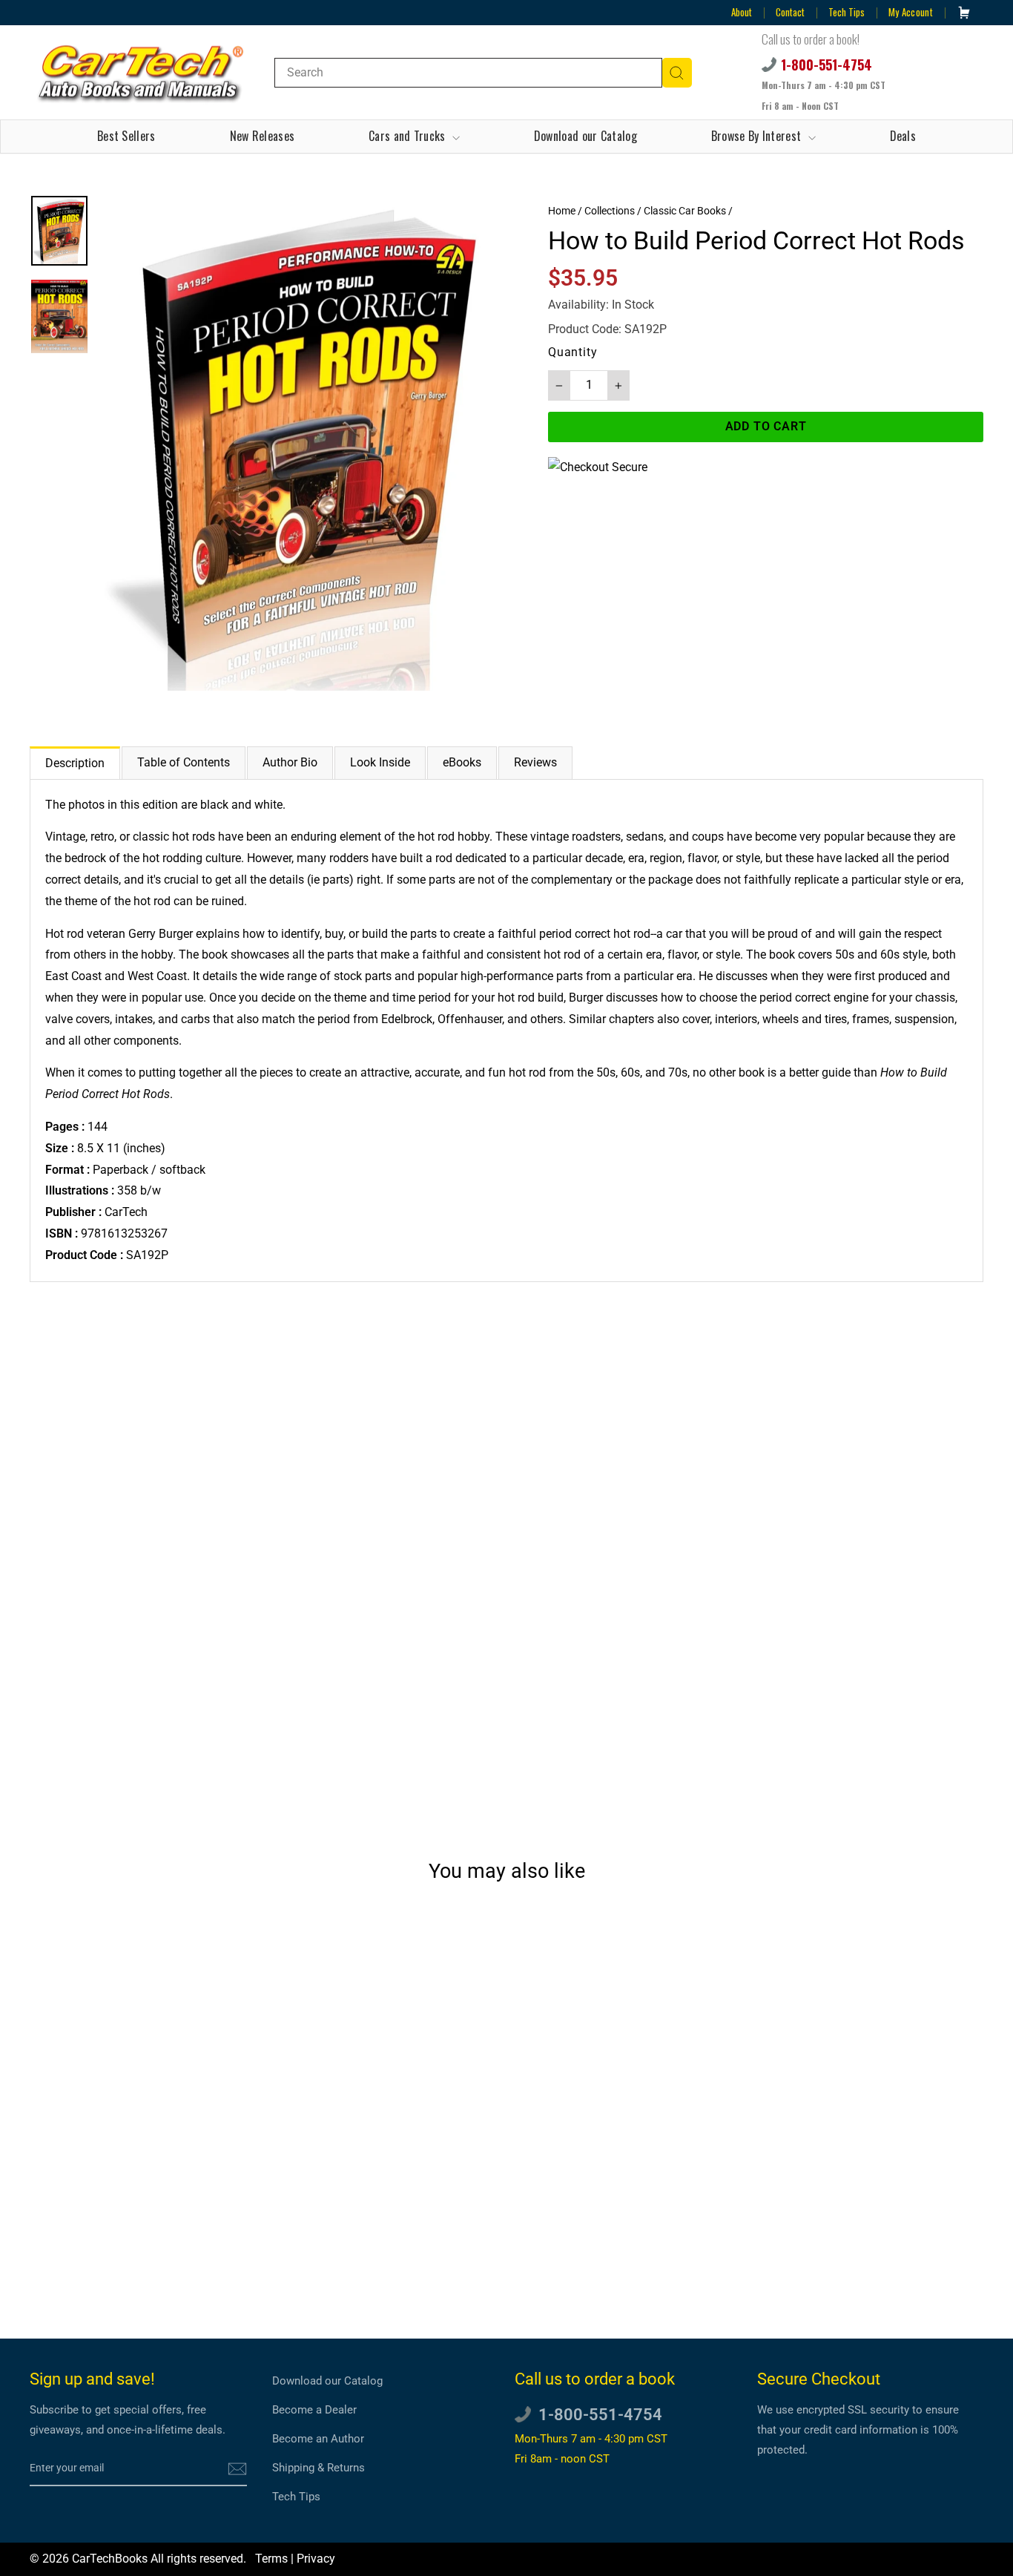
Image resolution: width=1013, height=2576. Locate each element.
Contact (790, 12)
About (742, 12)
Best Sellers (126, 136)
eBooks (462, 762)
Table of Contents (184, 762)
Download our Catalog (585, 136)
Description (75, 763)
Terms (271, 2559)
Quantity (573, 352)
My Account (911, 12)
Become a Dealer (314, 2410)
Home (562, 211)
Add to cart (143, 2245)
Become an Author (318, 2439)
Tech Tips (847, 12)
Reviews (535, 762)
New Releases (263, 136)
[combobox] (468, 73)
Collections (610, 211)
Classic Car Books (685, 211)
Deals (903, 136)
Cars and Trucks (409, 136)
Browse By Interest (758, 136)
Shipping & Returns (319, 2468)
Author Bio (290, 762)
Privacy (316, 2559)
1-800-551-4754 (826, 65)
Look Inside (380, 762)
